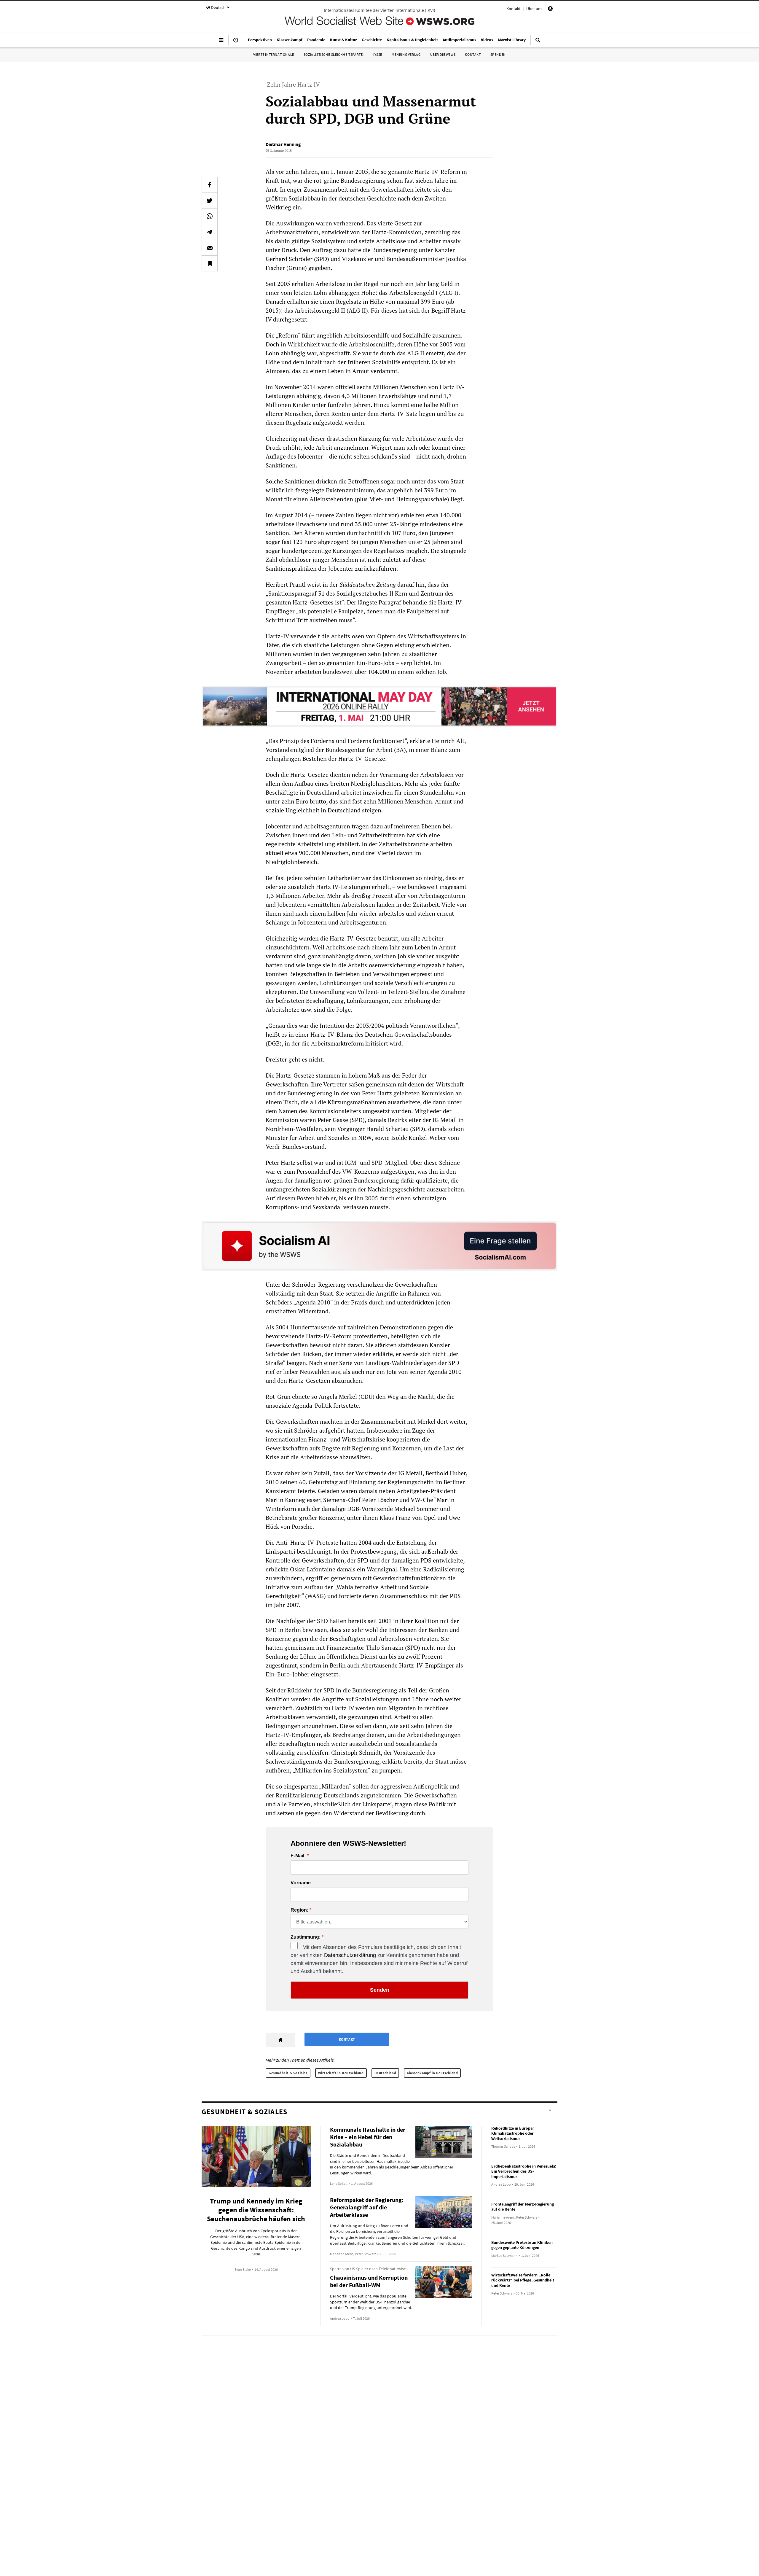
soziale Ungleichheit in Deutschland (313, 810)
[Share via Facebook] (210, 185)
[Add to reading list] (210, 263)
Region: (299, 1910)
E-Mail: (298, 1856)
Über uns (534, 9)
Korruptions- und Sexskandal (304, 1207)
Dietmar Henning (283, 144)
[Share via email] (210, 248)
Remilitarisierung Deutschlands (317, 1795)
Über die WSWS (443, 54)
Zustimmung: (306, 1937)
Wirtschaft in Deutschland (341, 2073)
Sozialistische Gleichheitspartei (334, 54)
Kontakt (514, 9)
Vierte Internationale (274, 54)
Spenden (498, 54)
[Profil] (550, 9)
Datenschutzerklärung (350, 1955)
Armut (443, 801)
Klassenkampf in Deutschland (432, 2073)
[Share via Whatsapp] (210, 216)
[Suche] (538, 42)
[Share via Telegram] (210, 232)
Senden (380, 1990)
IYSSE (378, 54)
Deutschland (385, 2073)
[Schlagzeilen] (236, 42)
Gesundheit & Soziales (288, 2073)
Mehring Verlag (406, 54)
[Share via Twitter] (210, 201)
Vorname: (301, 1883)
